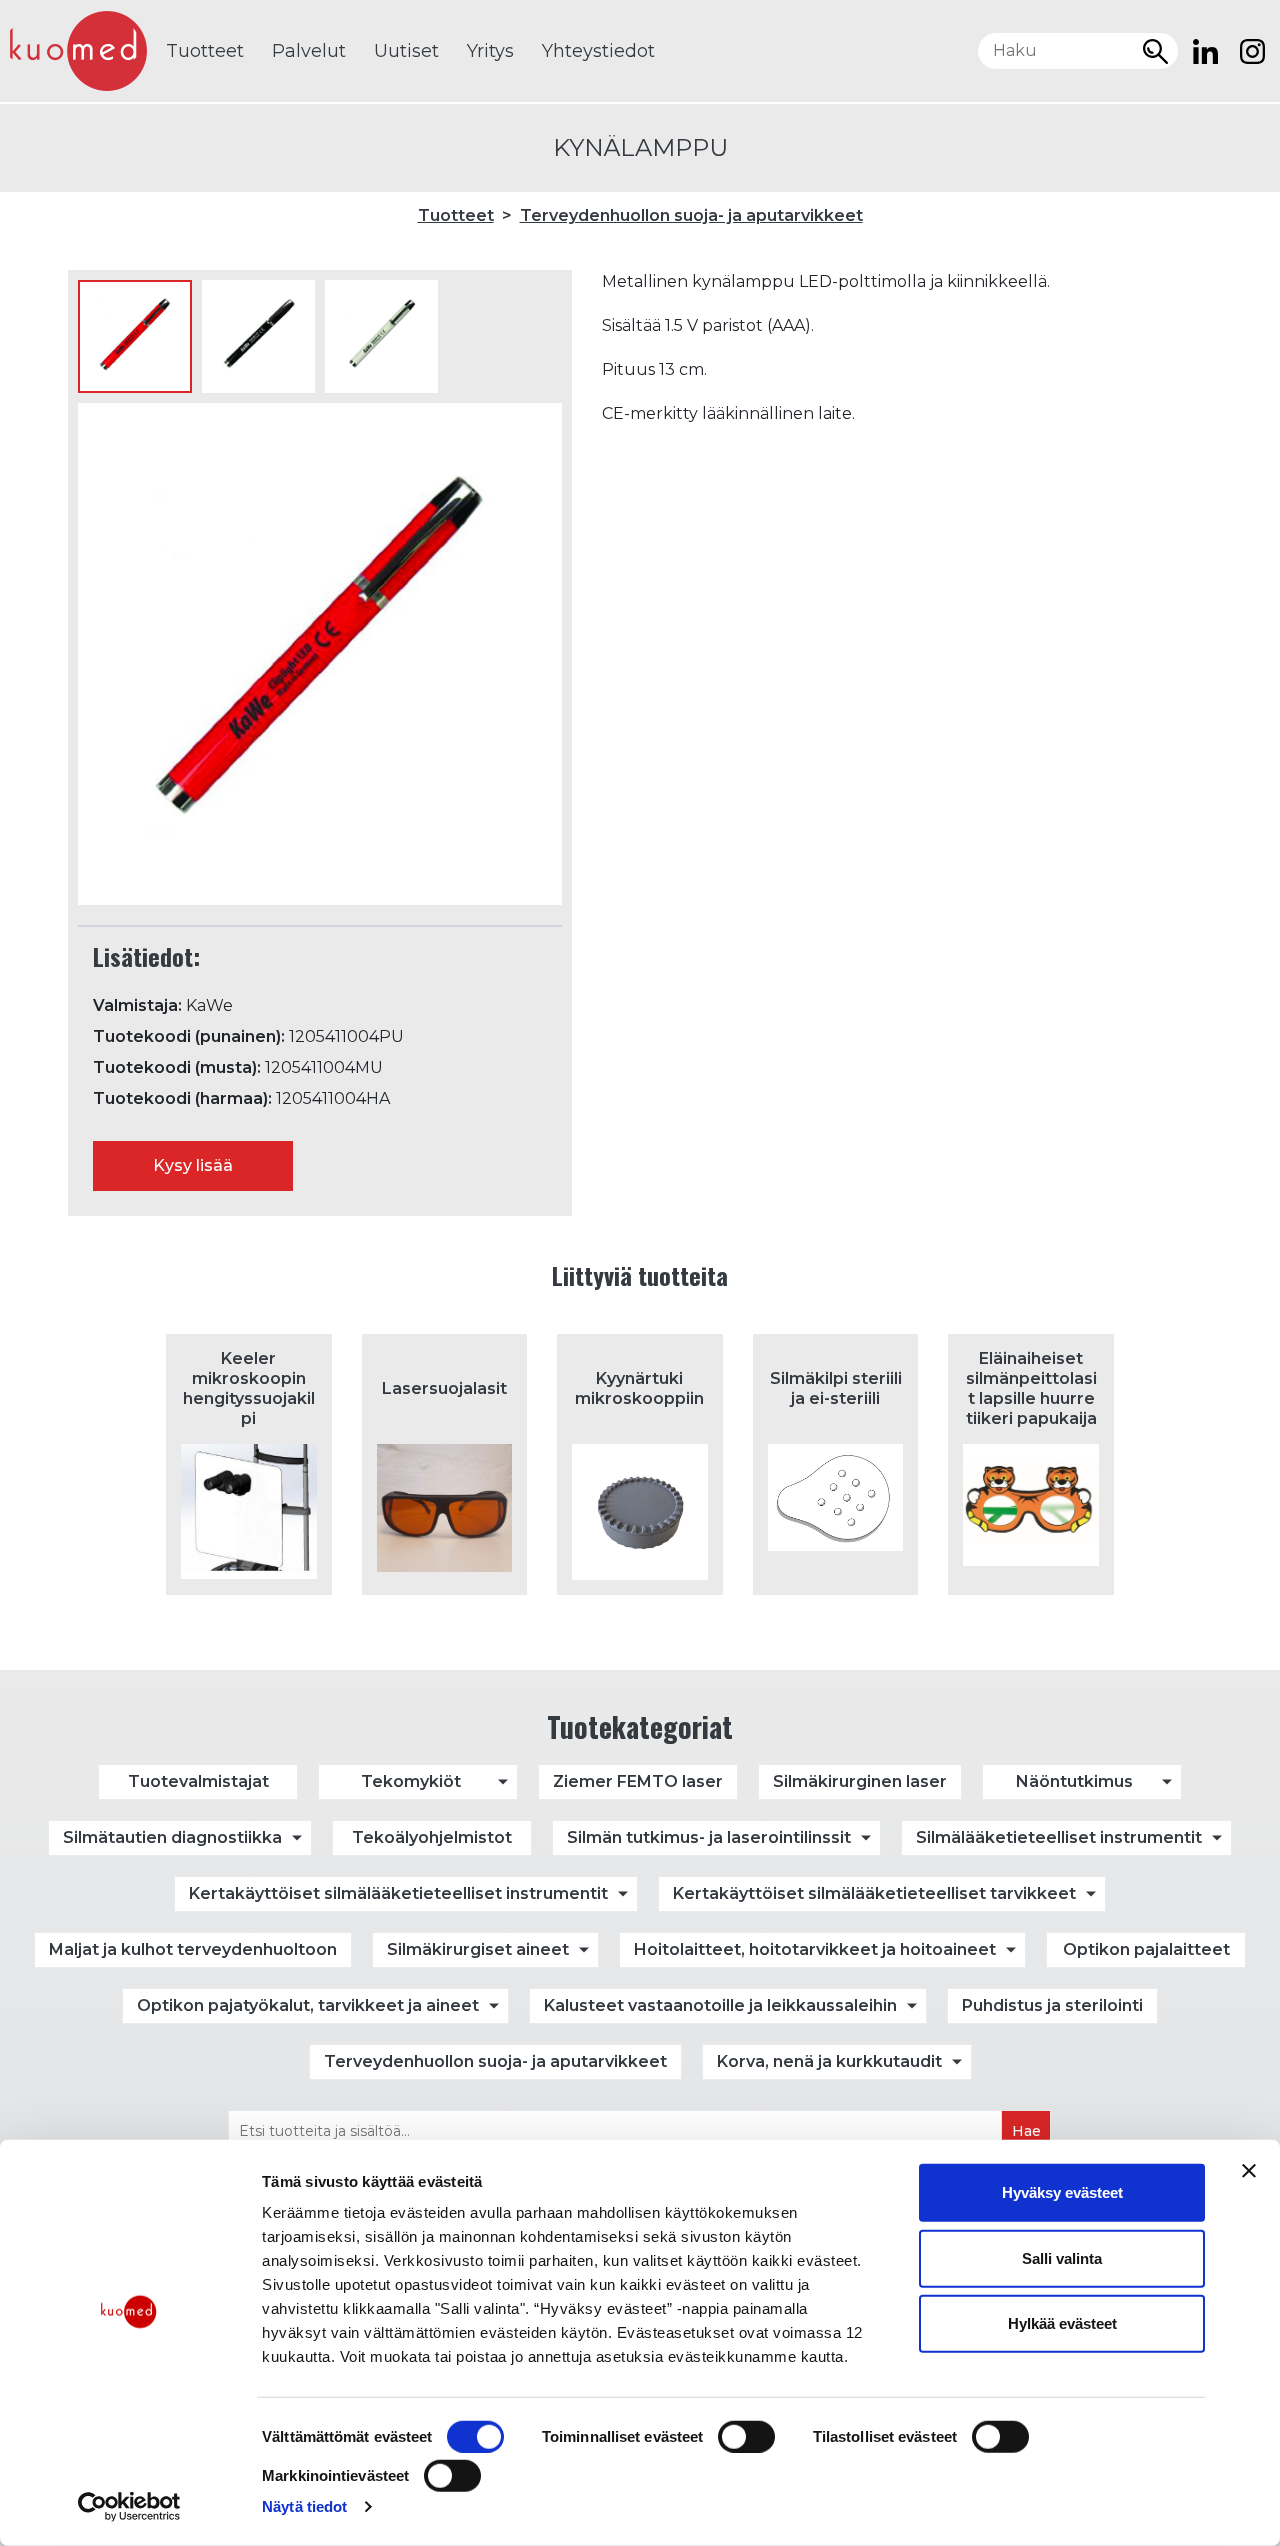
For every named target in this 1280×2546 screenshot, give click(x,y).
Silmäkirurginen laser (860, 1781)
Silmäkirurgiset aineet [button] (478, 1949)
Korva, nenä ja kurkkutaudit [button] (829, 2061)
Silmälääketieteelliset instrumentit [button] (1059, 1837)
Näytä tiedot (304, 2506)
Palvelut (309, 51)
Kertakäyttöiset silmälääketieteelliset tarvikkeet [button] (874, 1893)
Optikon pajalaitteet (1146, 1949)
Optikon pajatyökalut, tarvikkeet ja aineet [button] (308, 2005)
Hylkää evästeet (1062, 2323)
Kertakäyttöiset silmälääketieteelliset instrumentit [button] (398, 1893)
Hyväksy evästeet (1062, 2192)
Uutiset (406, 51)
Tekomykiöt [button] (411, 1781)
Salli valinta (1062, 2257)
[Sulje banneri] (1249, 2171)
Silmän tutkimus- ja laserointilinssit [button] (709, 1837)
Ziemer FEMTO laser (638, 1781)
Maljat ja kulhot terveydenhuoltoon (193, 1949)
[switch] (746, 2437)
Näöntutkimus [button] (1074, 1781)
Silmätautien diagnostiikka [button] (172, 1837)
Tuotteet (205, 51)
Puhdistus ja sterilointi (1052, 2005)
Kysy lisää (193, 1165)
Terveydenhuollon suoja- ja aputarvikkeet (691, 215)
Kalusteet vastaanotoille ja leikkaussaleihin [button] (720, 2005)
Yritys (490, 51)
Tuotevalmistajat (198, 1781)
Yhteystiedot (598, 51)
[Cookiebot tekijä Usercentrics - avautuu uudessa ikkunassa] (129, 2507)
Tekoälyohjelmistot (432, 1837)
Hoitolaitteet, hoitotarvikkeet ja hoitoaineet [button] (815, 1949)
